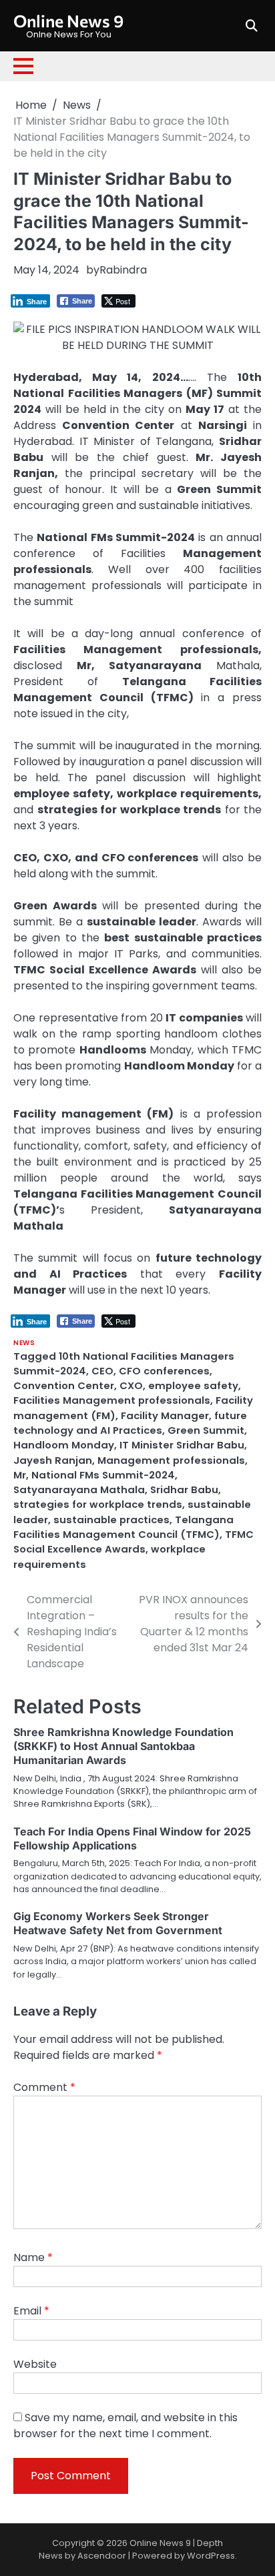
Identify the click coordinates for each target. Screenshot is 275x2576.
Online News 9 (68, 20)
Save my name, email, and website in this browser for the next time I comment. (125, 2426)
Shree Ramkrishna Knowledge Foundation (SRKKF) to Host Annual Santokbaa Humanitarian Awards (123, 1746)
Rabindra (123, 270)
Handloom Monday (64, 1445)
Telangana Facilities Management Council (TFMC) (123, 1527)
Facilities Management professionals (112, 1400)
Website (35, 2364)
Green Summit (206, 1430)
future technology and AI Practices (130, 1423)
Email (31, 2311)
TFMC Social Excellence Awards (133, 1542)
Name (33, 2257)
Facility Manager (165, 1415)
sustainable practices (111, 1520)
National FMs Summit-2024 (103, 1475)
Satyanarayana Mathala (79, 1489)
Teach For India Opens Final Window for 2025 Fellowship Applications (132, 1838)
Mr (20, 1475)
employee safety (193, 1385)
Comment (44, 2087)
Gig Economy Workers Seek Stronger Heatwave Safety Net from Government (118, 1923)
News (24, 1343)
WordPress (211, 2556)
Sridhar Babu (184, 1489)
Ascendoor (102, 2556)
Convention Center (64, 1385)
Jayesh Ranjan (53, 1460)
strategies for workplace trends (98, 1504)
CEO (102, 1371)
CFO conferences (164, 1371)
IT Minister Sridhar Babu (182, 1445)
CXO (131, 1385)
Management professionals (171, 1460)
